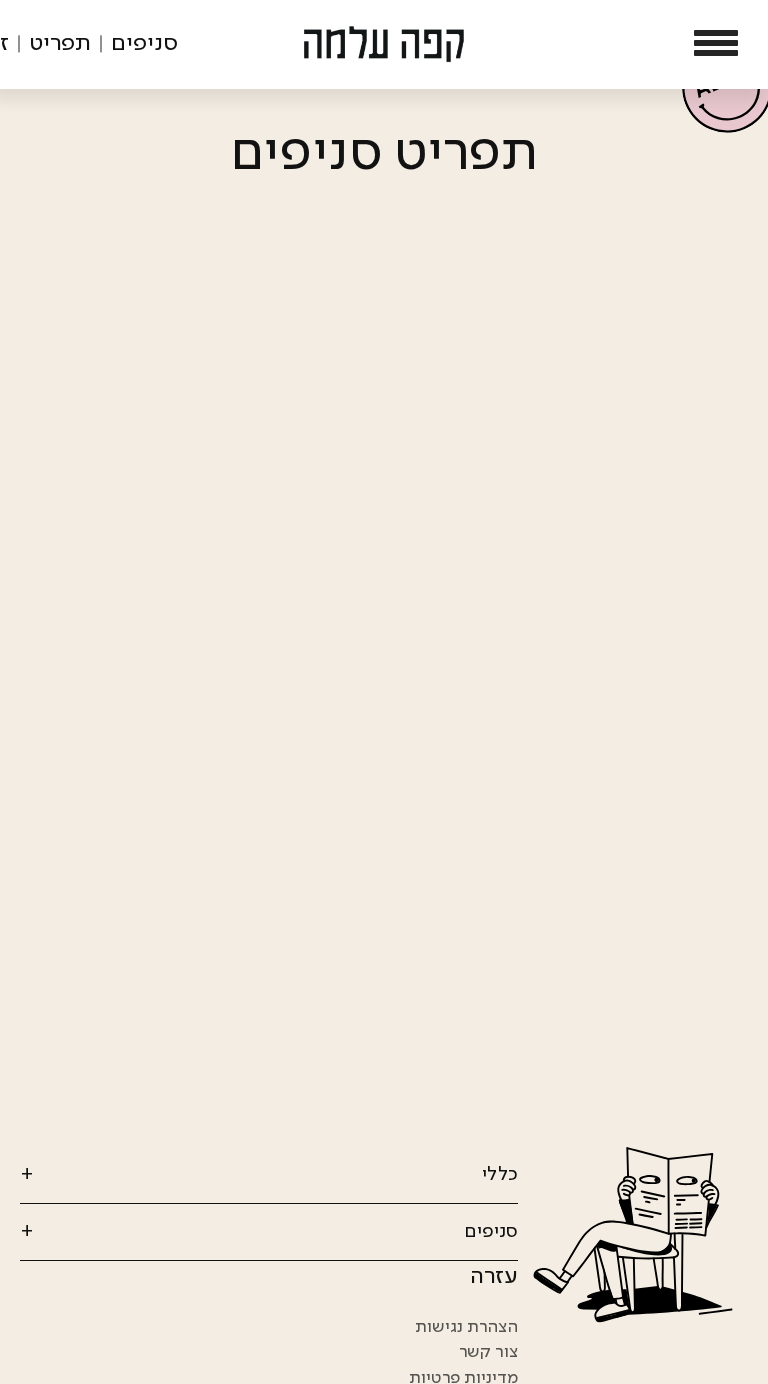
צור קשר (488, 1352)
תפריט (60, 44)
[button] (716, 44)
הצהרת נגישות (466, 1327)
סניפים (144, 44)
